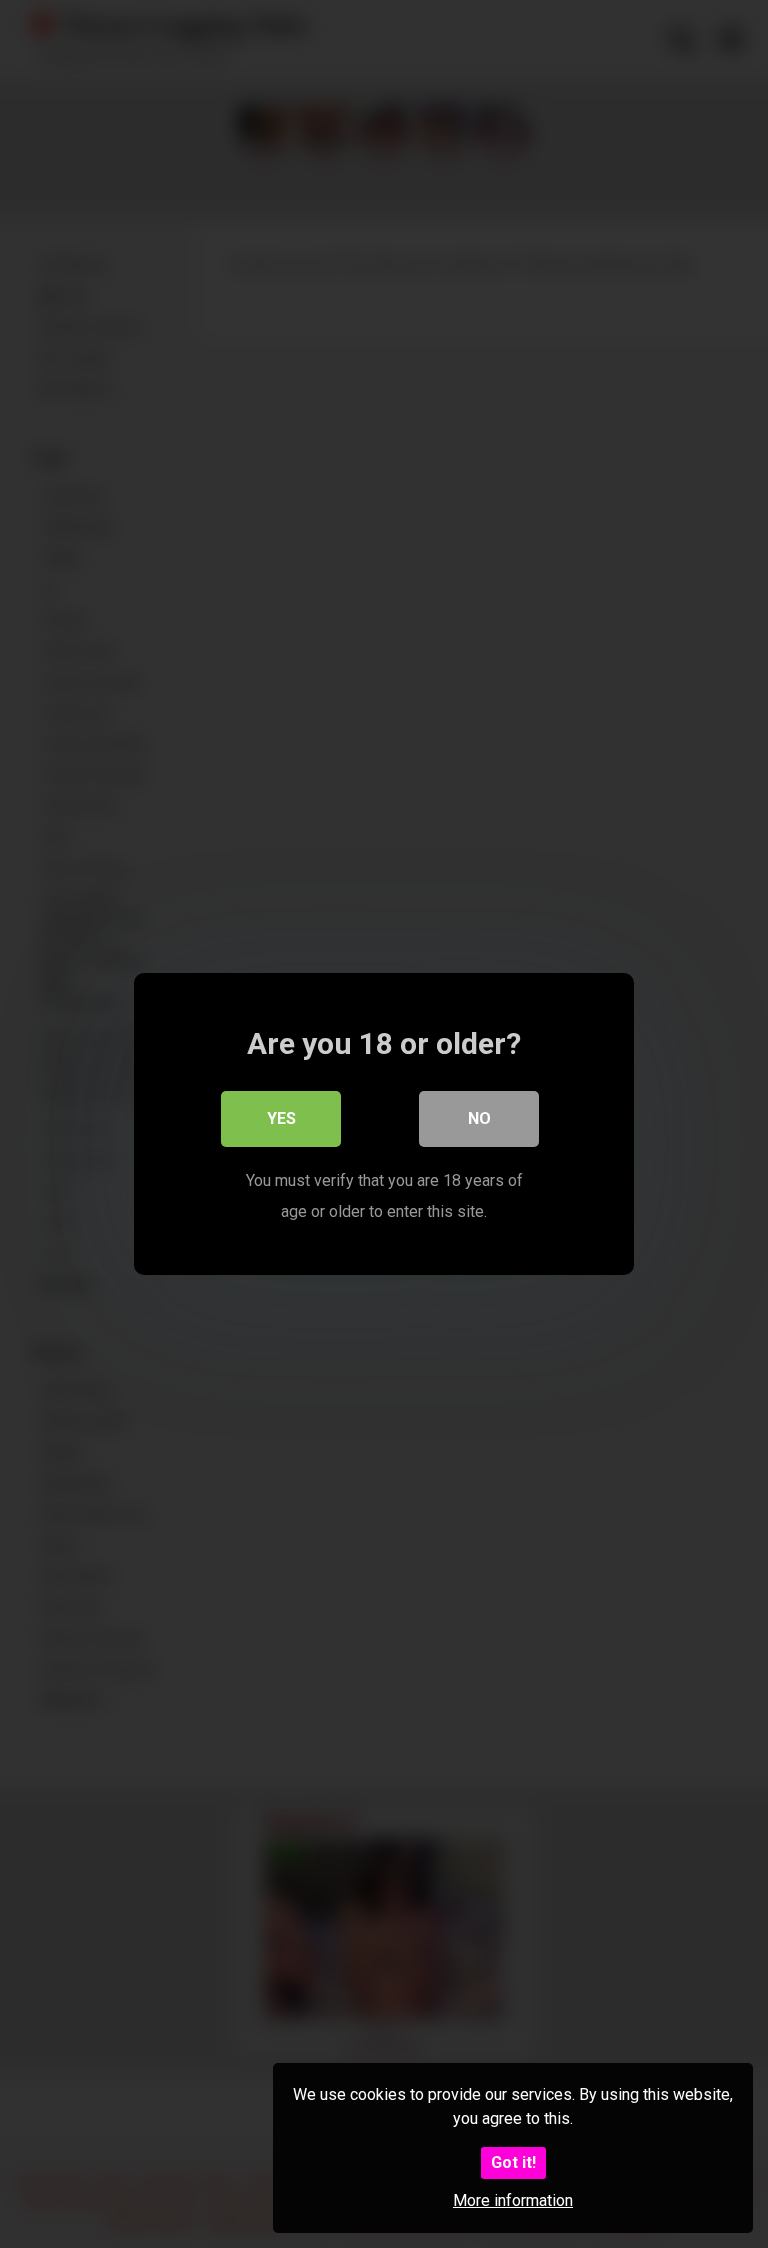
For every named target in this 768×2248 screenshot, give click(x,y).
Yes (281, 1118)
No (479, 1118)
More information (513, 2200)
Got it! (513, 2162)
